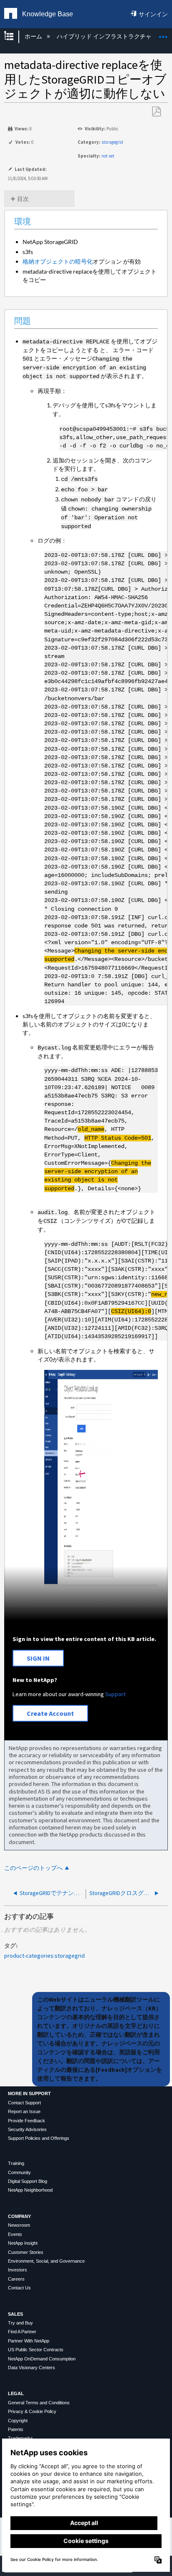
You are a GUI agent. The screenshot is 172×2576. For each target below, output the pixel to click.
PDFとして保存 (156, 112)
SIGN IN (38, 1658)
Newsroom (19, 2225)
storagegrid (112, 142)
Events (15, 2234)
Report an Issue (24, 2111)
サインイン (153, 14)
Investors (18, 2270)
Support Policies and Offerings (39, 2138)
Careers (16, 2279)
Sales (15, 2314)
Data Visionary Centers (32, 2368)
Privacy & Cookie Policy (32, 2411)
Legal (16, 2393)
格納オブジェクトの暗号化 (58, 261)
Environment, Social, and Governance (46, 2261)
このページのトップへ (33, 1868)
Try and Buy (20, 2323)
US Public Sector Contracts (36, 2350)
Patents (16, 2429)
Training (16, 2163)
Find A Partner (22, 2332)
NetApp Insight (23, 2243)
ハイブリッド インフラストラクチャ (105, 36)
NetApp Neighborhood (30, 2190)
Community (19, 2172)
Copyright (18, 2421)
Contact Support (24, 2103)
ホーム (34, 36)
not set (108, 156)
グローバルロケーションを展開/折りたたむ (163, 34)
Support (115, 1694)
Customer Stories (26, 2252)
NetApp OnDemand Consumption (42, 2359)
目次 (23, 199)
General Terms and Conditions (39, 2403)
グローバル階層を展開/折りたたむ (14, 37)
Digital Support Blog (28, 2181)
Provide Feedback (27, 2121)
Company (19, 2216)
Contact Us (19, 2288)
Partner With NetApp (29, 2341)
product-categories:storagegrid (44, 1956)
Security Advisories (27, 2129)
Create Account (50, 1713)
